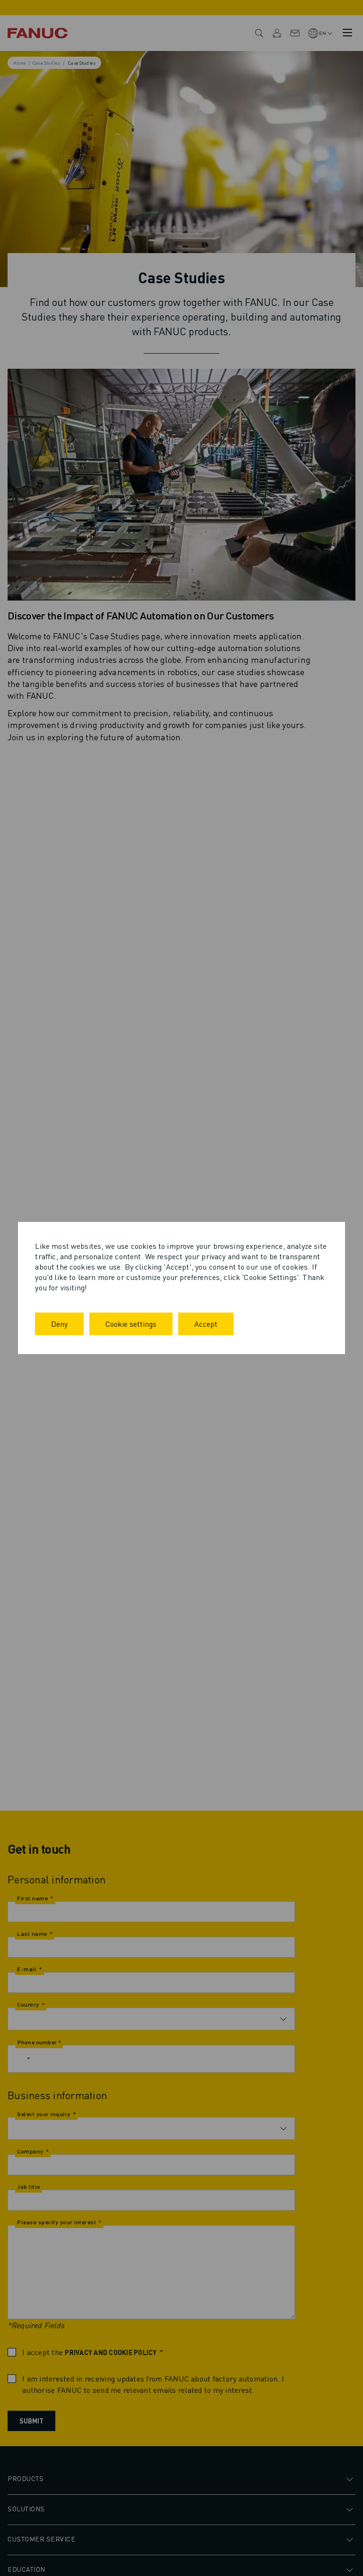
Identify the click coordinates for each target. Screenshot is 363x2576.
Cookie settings (131, 1324)
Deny (59, 1324)
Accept (206, 1324)
